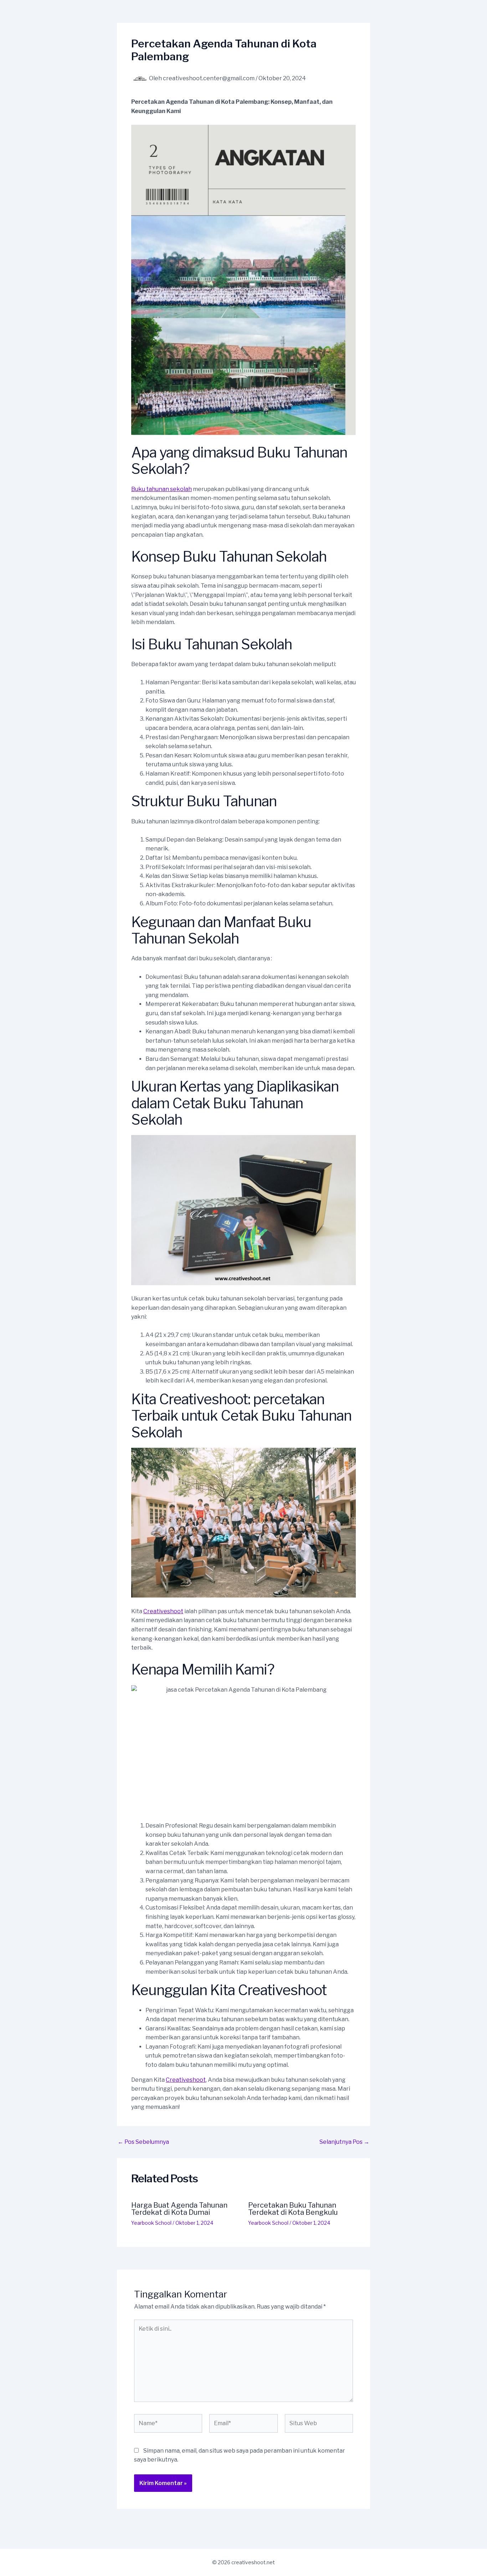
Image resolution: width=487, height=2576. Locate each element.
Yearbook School (151, 2223)
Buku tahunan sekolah (162, 489)
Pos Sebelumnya (143, 2142)
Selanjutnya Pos (344, 2142)
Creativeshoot (163, 1611)
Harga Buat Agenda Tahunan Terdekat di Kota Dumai (179, 2209)
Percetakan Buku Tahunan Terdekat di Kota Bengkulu (293, 2209)
